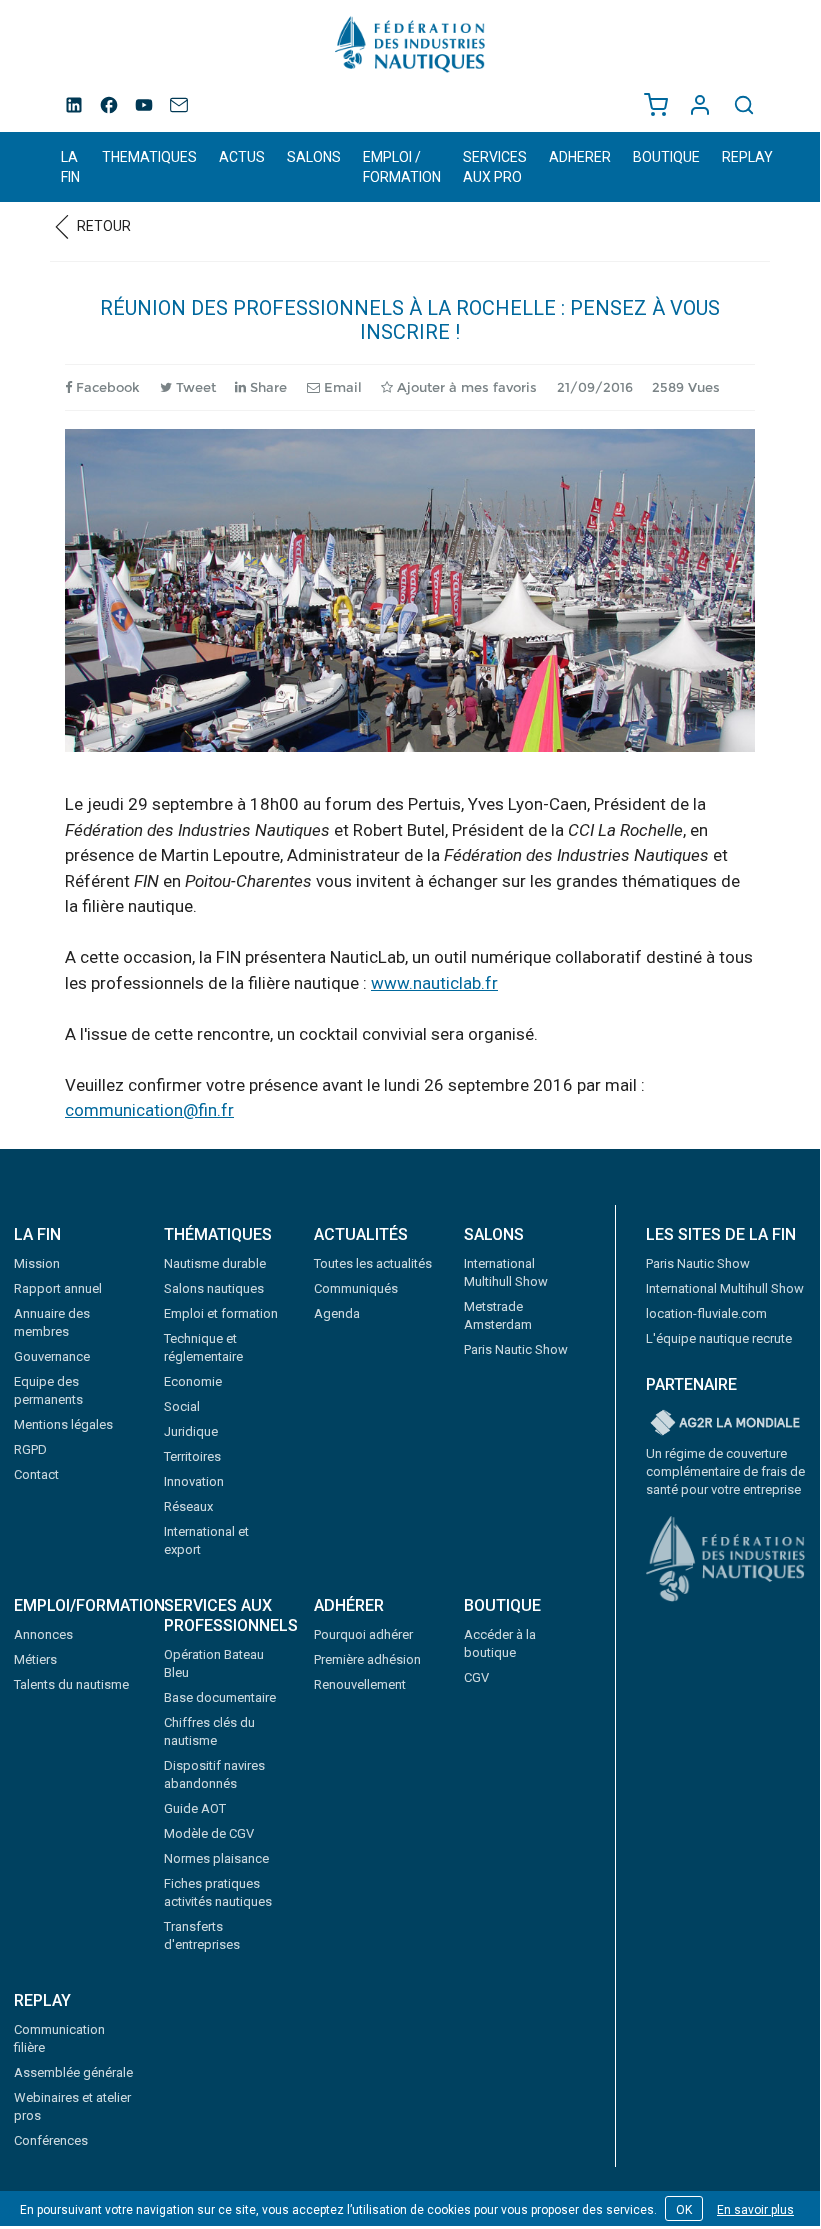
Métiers (35, 1659)
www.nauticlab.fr (434, 983)
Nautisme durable (215, 1263)
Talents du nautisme (71, 1684)
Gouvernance (52, 1356)
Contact (36, 1474)
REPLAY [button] (747, 157)
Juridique (191, 1431)
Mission (37, 1263)
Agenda (337, 1313)
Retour (102, 226)
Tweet (194, 387)
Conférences (51, 2140)
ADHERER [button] (580, 157)
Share (266, 387)
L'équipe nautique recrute (719, 1338)
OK (684, 2210)
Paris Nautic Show (516, 1349)
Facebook (106, 387)
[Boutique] (656, 105)
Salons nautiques (214, 1288)
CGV (476, 1677)
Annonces (43, 1634)
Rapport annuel (58, 1288)
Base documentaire (220, 1697)
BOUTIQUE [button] (666, 157)
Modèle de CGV (209, 1833)
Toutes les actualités (373, 1263)
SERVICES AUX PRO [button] (495, 167)
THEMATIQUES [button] (149, 157)
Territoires (192, 1456)
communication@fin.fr (149, 1110)
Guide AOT (195, 1808)
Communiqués (356, 1288)
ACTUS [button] (242, 157)
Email (341, 387)
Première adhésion (367, 1659)
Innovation (194, 1481)
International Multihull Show (725, 1288)
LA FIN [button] (70, 167)
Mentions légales (63, 1424)
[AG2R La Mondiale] (726, 1424)
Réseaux (188, 1506)
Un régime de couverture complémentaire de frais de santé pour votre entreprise (725, 1471)
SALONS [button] (314, 157)
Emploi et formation (221, 1313)
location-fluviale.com (706, 1313)
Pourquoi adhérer (363, 1634)
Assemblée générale (73, 2072)
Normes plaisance (216, 1858)
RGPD (30, 1449)
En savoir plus (755, 2210)
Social (182, 1406)
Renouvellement (360, 1684)
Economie (193, 1381)
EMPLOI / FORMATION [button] (402, 167)
